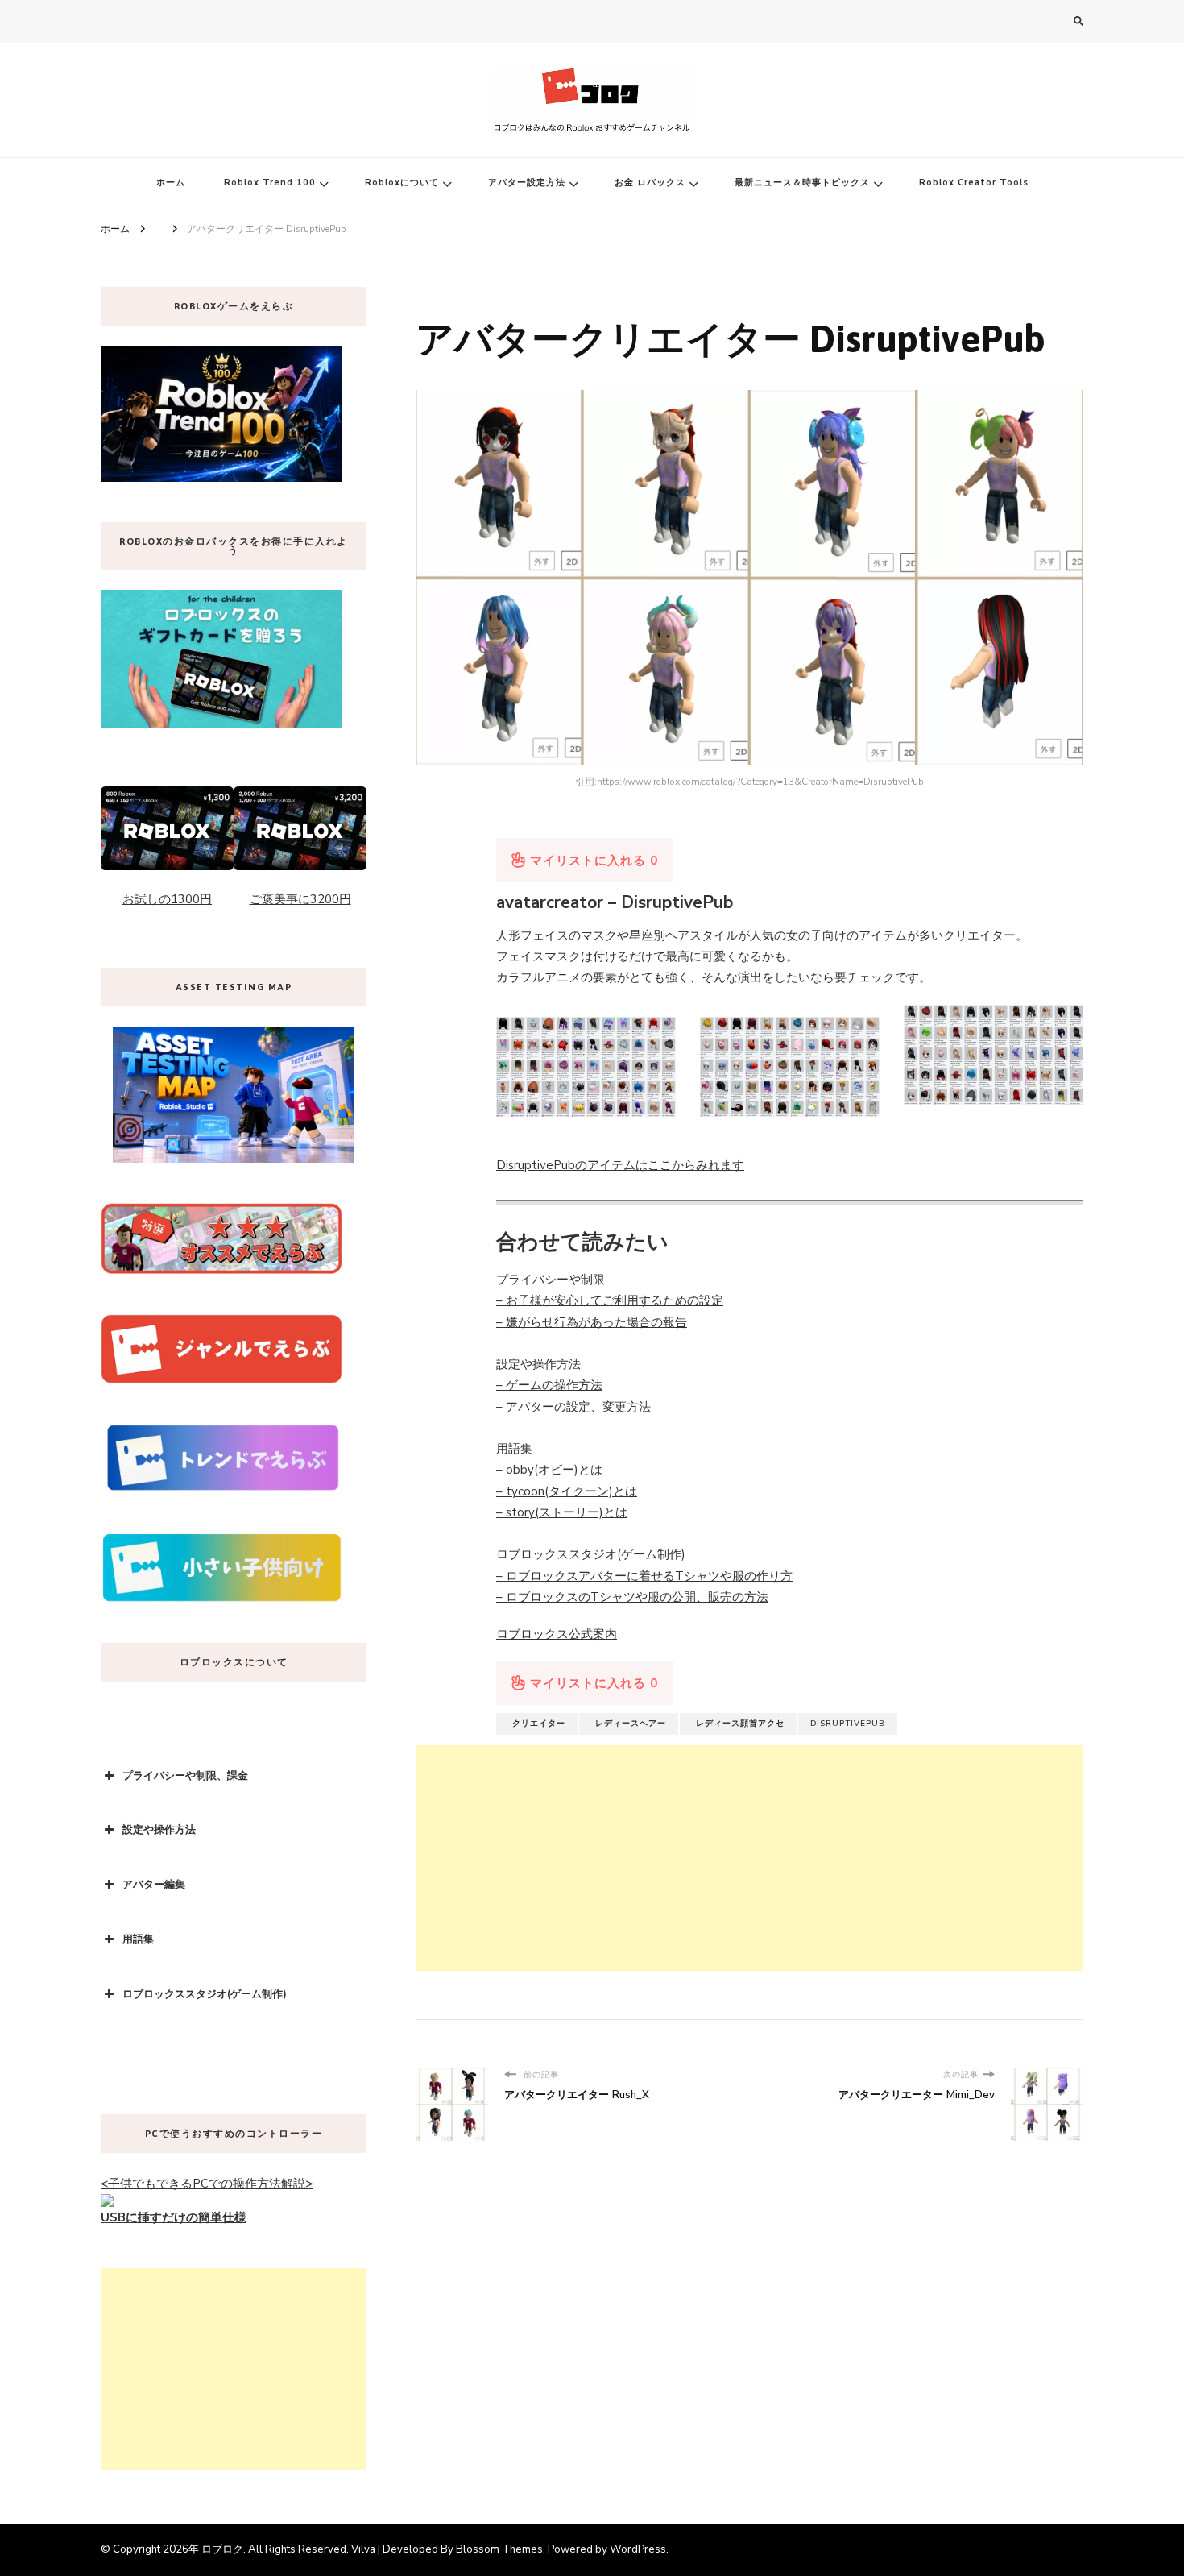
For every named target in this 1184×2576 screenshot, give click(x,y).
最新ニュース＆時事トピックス (802, 183)
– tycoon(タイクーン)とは (567, 1491)
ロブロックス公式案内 (557, 1634)
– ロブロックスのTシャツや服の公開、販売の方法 (632, 1597)
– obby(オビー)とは (549, 1470)
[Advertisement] (749, 1858)
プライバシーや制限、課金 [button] (185, 1776)
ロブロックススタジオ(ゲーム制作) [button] (205, 1994)
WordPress (638, 2549)
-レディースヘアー (629, 1724)
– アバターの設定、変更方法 (573, 1407)
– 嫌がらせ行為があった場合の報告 (592, 1322)
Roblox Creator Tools (974, 183)
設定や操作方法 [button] (159, 1830)
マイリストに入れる (592, 861)
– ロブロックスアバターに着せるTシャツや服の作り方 (644, 1576)
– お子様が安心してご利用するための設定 (610, 1300)
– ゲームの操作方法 (549, 1385)
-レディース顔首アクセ (738, 1724)
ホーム (171, 183)
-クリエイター (537, 1724)
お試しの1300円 (167, 899)
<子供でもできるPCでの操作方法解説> (207, 2184)
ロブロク (222, 2549)
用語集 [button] (138, 1939)
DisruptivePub (848, 1724)
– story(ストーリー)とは (562, 1512)
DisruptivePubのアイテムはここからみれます (620, 1165)
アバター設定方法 (527, 183)
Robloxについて (402, 183)
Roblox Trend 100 (270, 183)
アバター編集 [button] (154, 1885)
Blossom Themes (499, 2549)
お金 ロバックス (650, 183)
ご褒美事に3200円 (300, 899)
